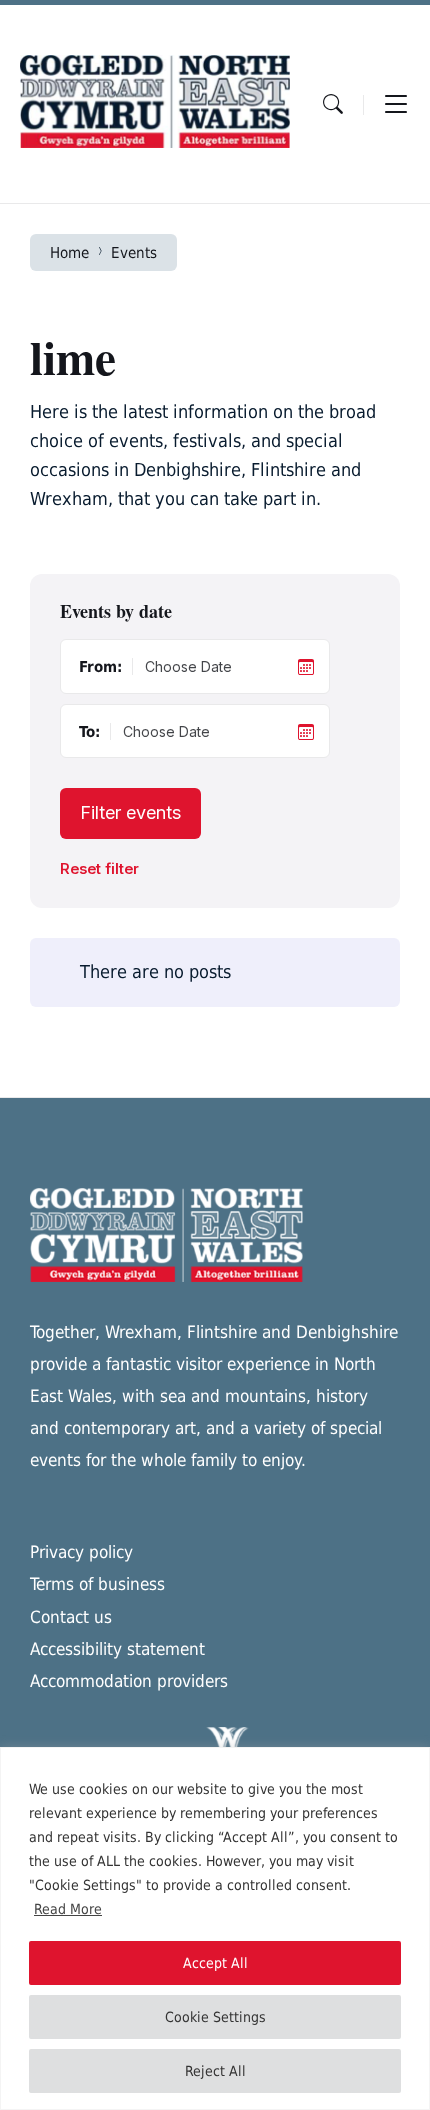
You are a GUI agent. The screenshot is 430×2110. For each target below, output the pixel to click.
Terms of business (97, 1584)
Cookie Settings (215, 2017)
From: (100, 666)
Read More (68, 1909)
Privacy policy (81, 1552)
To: (89, 731)
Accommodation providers (129, 1681)
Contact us (71, 1617)
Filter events (130, 812)
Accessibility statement (117, 1649)
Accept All (215, 1963)
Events (134, 252)
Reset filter (99, 869)
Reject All (215, 2071)
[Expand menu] (396, 104)
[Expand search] (333, 104)
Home (69, 252)
